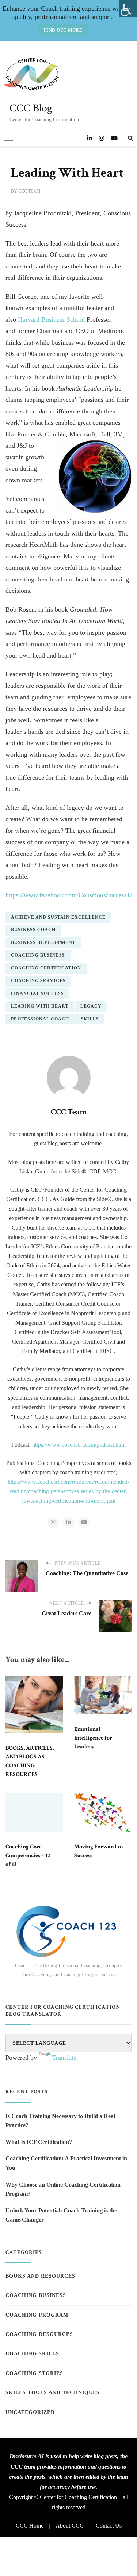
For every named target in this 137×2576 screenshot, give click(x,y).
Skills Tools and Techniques (53, 2393)
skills (90, 1019)
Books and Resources (40, 2276)
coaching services (38, 981)
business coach (33, 930)
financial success (37, 993)
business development (43, 942)
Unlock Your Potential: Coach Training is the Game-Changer (61, 2215)
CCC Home (30, 2526)
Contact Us (109, 2526)
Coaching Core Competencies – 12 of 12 (28, 1856)
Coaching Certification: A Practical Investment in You (66, 2163)
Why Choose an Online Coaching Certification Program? (63, 2189)
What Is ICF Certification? (39, 2142)
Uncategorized (30, 2412)
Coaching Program (37, 2315)
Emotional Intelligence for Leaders (93, 1738)
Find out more (63, 30)
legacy (91, 1006)
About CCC (70, 2526)
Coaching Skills (32, 2354)
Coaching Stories (34, 2373)
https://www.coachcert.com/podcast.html (79, 1445)
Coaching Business (36, 2295)
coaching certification (46, 968)
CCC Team (29, 191)
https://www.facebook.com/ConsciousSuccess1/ (69, 895)
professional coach (40, 1019)
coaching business (38, 955)
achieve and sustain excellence (58, 917)
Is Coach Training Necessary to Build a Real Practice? (60, 2121)
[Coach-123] (69, 1931)
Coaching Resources (39, 2334)
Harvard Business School (51, 319)
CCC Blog (31, 108)
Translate (64, 2058)
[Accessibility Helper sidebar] (128, 9)
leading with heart (40, 1006)
